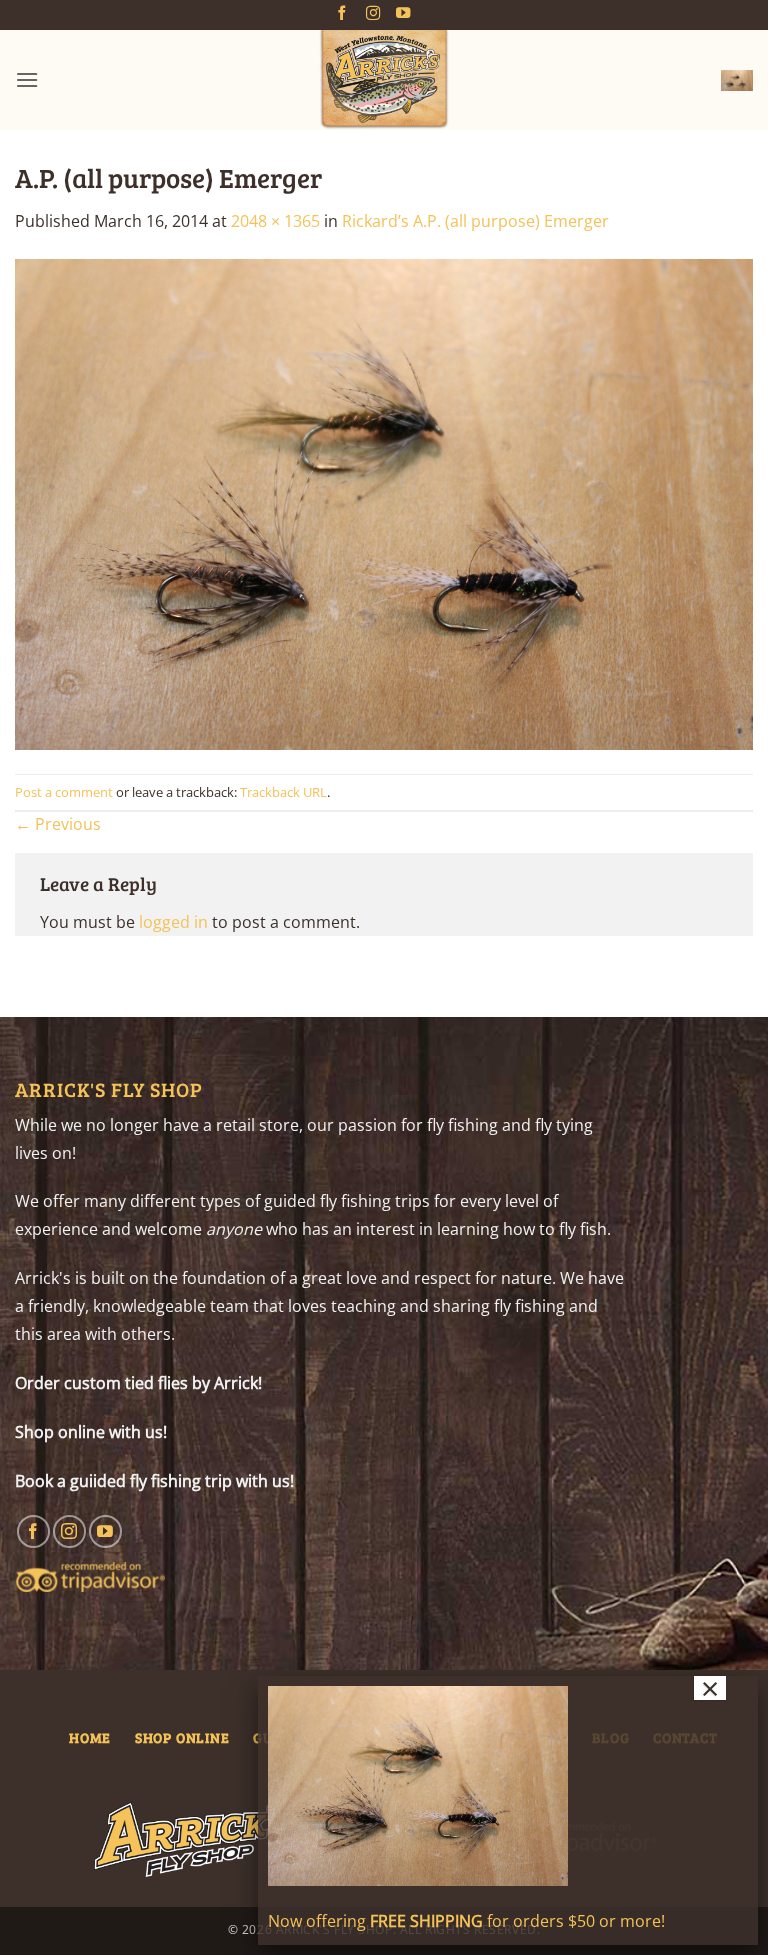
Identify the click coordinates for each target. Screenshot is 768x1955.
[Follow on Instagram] (373, 14)
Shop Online (182, 1737)
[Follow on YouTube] (403, 14)
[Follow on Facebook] (342, 14)
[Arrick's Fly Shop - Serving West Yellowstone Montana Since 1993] (384, 80)
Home (90, 1737)
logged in (173, 922)
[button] (27, 79)
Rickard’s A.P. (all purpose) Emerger (475, 221)
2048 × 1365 (275, 221)
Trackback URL (283, 792)
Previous (58, 824)
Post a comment (64, 792)
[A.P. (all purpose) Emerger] (384, 503)
